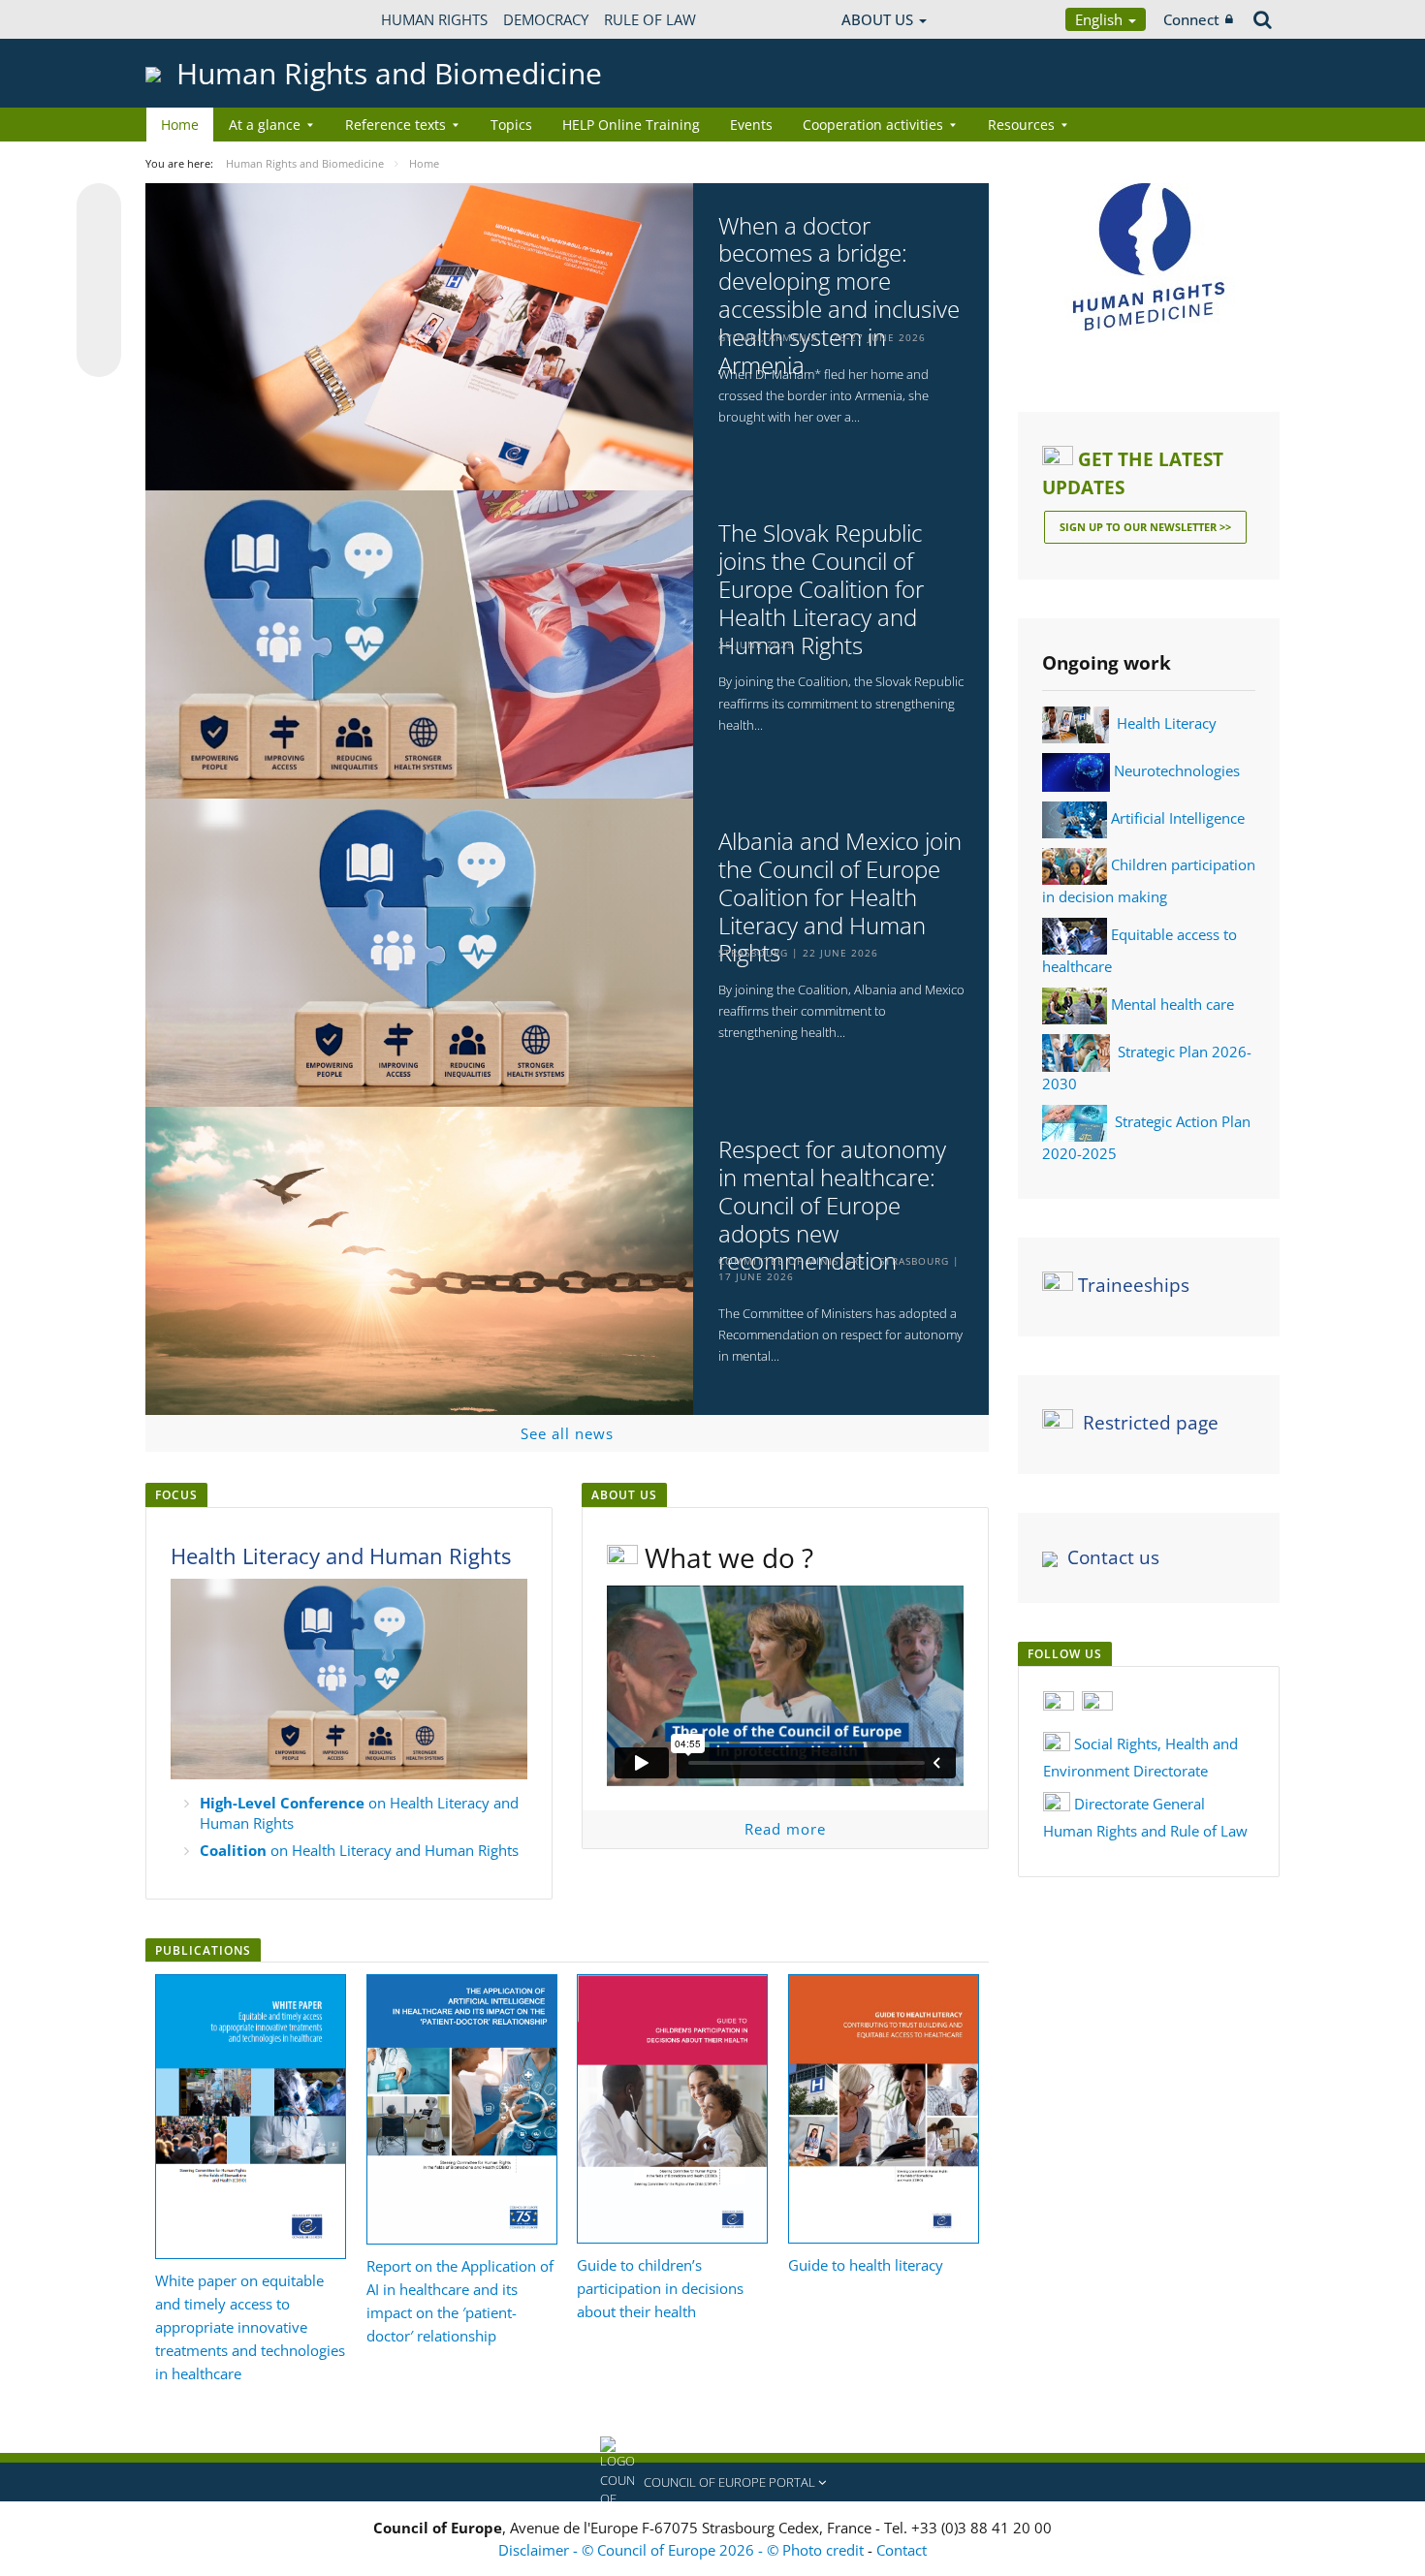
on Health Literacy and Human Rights (359, 1850)
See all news (567, 1433)
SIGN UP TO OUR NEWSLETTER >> (1145, 527)
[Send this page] (99, 355)
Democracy (546, 19)
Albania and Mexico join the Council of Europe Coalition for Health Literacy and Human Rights (840, 897)
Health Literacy (1167, 723)
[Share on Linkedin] (99, 318)
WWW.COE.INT (194, 19)
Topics (511, 125)
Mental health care (1172, 1004)
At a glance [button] (265, 125)
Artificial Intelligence (1178, 818)
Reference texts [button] (396, 125)
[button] (712, 2482)
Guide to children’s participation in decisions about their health (660, 2288)
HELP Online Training (631, 125)
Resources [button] (1021, 125)
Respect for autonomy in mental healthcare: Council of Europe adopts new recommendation (832, 1206)
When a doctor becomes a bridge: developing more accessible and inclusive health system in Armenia (839, 296)
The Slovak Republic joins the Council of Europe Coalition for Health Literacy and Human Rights (821, 589)
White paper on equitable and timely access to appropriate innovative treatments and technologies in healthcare (250, 2327)
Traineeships (1134, 1285)
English (1101, 19)
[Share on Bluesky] (99, 207)
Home (180, 125)
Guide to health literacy (866, 2265)
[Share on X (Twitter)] (99, 244)
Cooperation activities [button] (873, 125)
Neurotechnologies (1177, 770)
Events (751, 125)
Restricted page (1151, 1423)
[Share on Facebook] (99, 281)
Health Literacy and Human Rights (341, 1555)
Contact (902, 2550)
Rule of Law (650, 19)
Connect (1191, 19)
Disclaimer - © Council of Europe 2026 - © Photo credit (683, 2550)
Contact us (1113, 1557)
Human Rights (434, 19)
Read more (785, 1829)
